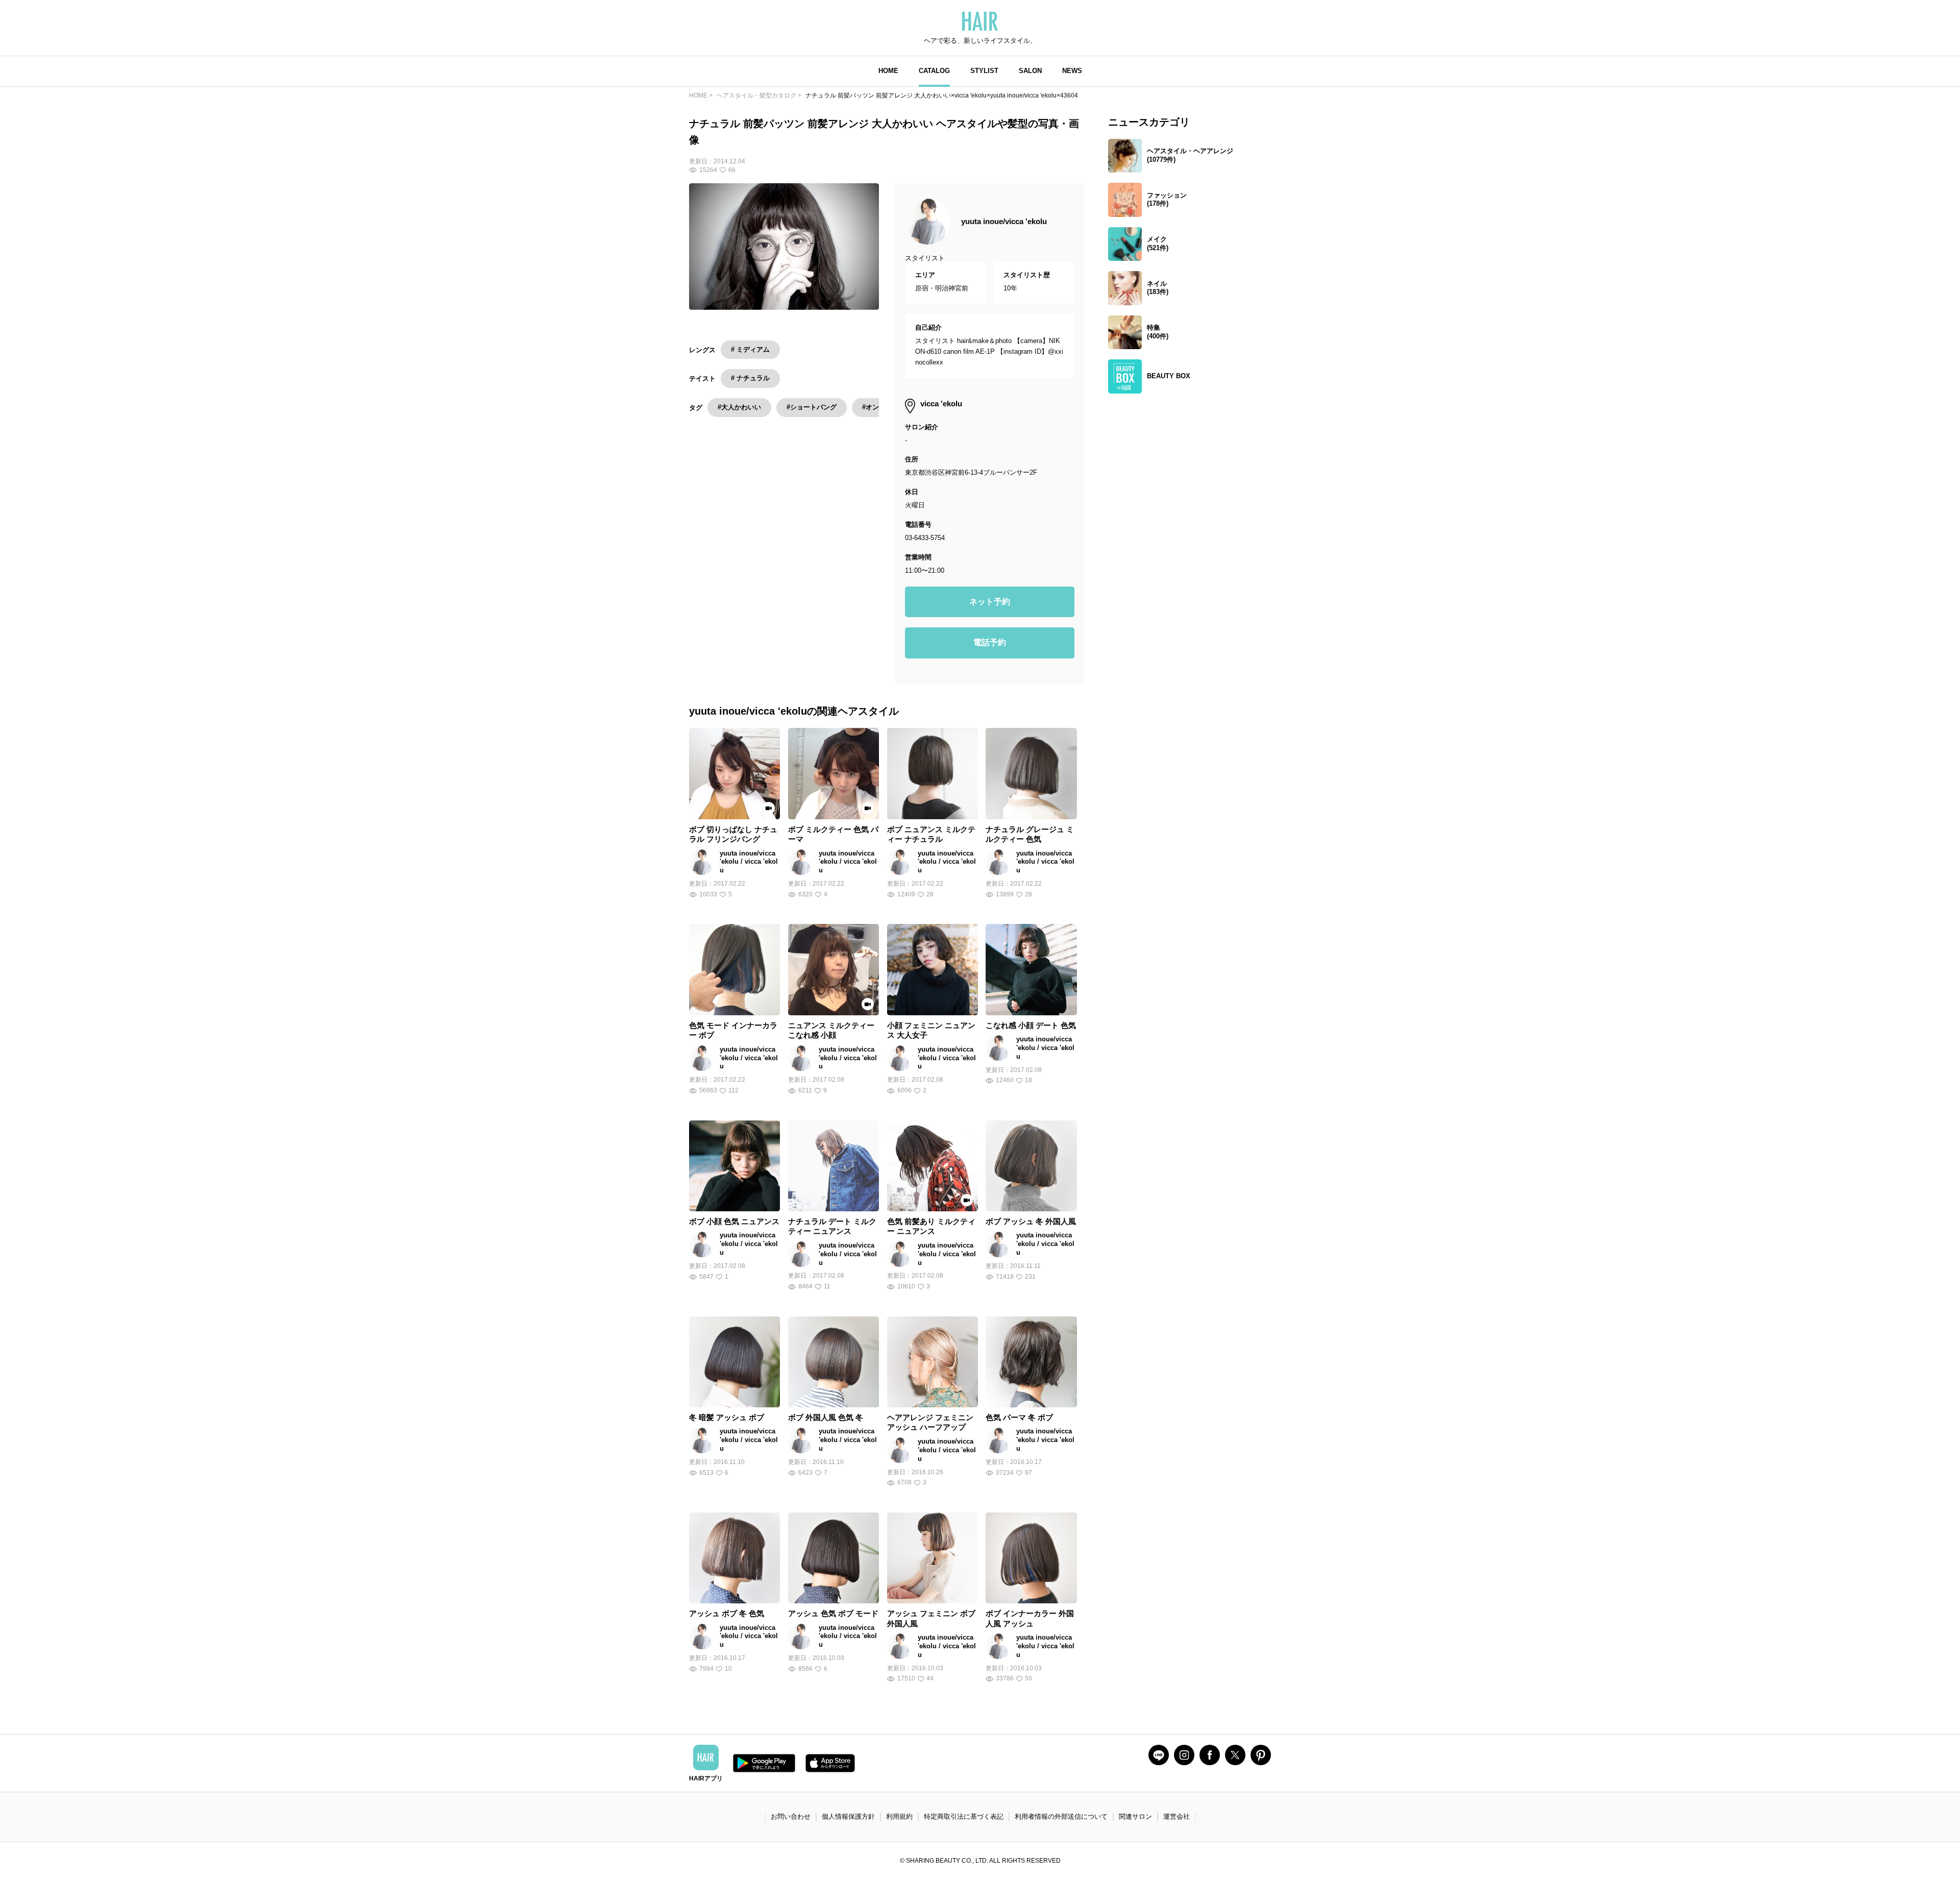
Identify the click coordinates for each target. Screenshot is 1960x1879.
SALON (1030, 71)
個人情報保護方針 (848, 1816)
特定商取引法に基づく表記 (964, 1816)
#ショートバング (812, 407)
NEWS (1072, 71)
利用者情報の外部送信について (1061, 1816)
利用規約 (899, 1816)
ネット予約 (990, 602)
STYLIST (984, 71)
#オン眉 (874, 407)
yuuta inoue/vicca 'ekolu (1004, 221)
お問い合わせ (791, 1816)
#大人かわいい (739, 407)
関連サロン (1135, 1816)
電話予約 (990, 642)
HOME (888, 71)
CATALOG (934, 71)
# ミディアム (750, 349)
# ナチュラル (750, 378)
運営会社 (1177, 1816)
